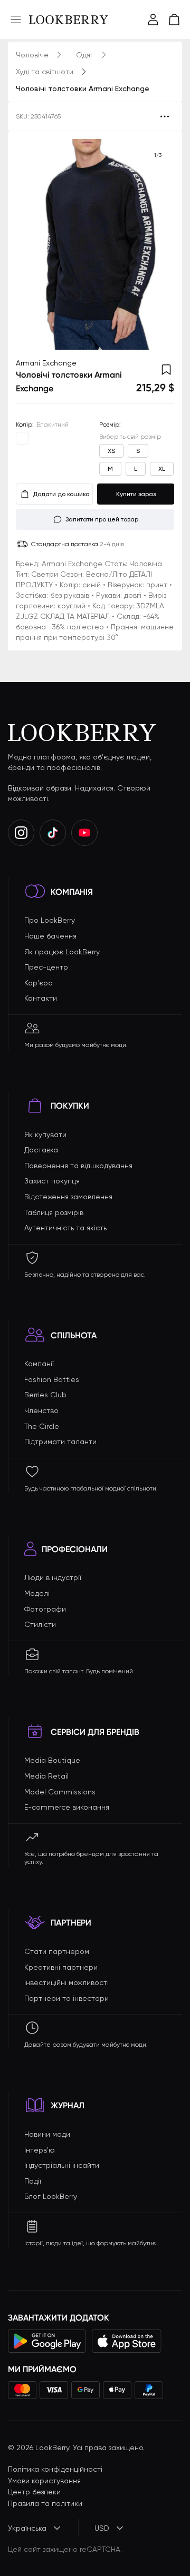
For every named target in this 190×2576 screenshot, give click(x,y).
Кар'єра (39, 983)
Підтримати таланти (60, 1442)
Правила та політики (45, 2503)
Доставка (41, 1150)
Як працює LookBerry (62, 952)
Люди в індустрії (53, 1577)
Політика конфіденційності (55, 2469)
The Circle (42, 1426)
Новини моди (47, 2134)
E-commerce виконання (67, 1807)
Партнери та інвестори (66, 1998)
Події (33, 2181)
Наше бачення (50, 936)
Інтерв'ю (40, 2150)
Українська (27, 2528)
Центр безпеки (34, 2492)
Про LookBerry (50, 920)
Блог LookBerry (51, 2196)
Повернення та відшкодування (78, 1166)
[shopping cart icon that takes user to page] (174, 19)
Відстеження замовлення (68, 1197)
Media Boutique (52, 1760)
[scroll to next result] (158, 244)
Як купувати (45, 1134)
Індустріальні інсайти (62, 2165)
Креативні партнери (61, 1967)
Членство (41, 1410)
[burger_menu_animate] (16, 19)
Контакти (41, 998)
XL (162, 469)
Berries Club (45, 1395)
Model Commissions (60, 1792)
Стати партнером (57, 1951)
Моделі (37, 1593)
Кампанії (39, 1364)
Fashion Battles (52, 1379)
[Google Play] (47, 2341)
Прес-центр (46, 967)
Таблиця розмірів (54, 1212)
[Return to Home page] (69, 19)
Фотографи (45, 1609)
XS (111, 451)
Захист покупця (52, 1181)
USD (102, 2528)
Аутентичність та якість (65, 1228)
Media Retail (46, 1776)
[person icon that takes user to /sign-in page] (153, 19)
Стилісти (40, 1624)
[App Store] (127, 2341)
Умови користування (44, 2481)
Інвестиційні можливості (66, 1982)
